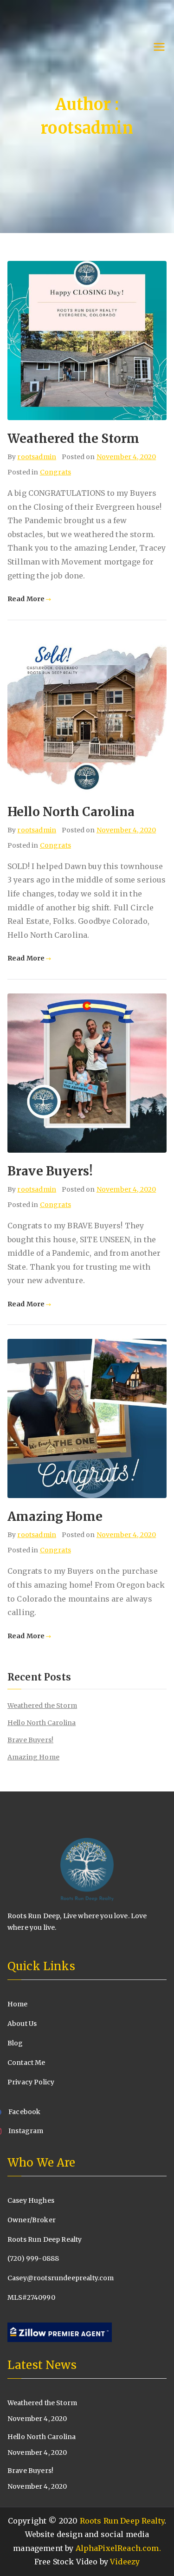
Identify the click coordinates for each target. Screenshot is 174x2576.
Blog (15, 2043)
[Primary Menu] (159, 48)
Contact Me (26, 2063)
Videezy (125, 2562)
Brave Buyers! (50, 1171)
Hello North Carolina (71, 812)
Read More (26, 599)
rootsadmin (37, 457)
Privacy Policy (31, 2082)
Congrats (55, 472)
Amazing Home (55, 1516)
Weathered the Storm (73, 438)
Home (18, 2004)
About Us (22, 2024)
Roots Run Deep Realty (122, 2521)
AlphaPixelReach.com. (118, 2548)
